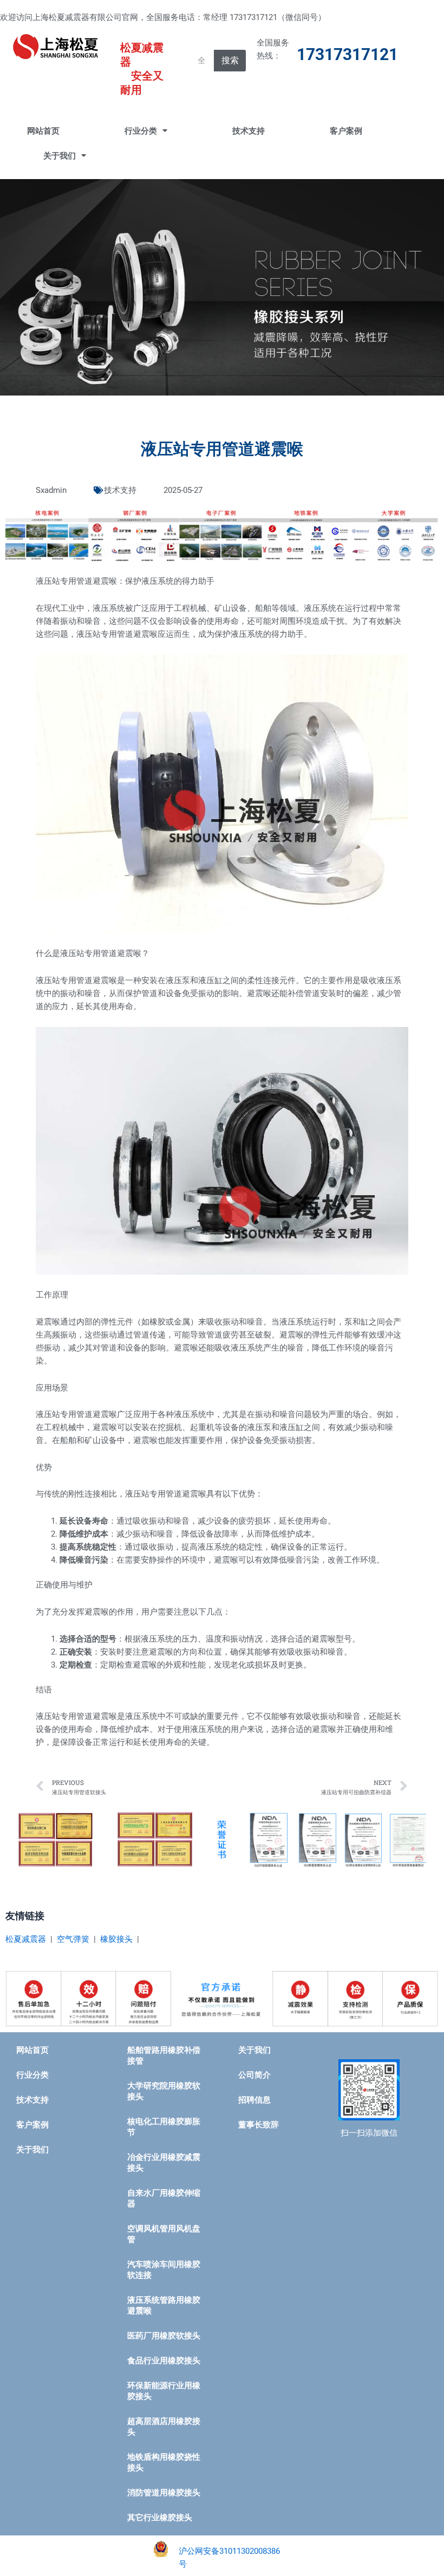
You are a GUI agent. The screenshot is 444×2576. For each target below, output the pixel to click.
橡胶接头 (116, 1939)
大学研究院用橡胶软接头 (164, 2091)
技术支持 (249, 131)
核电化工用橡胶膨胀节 (164, 2127)
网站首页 (43, 131)
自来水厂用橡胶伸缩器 (164, 2198)
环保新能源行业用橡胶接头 (164, 2391)
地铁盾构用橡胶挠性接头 (164, 2462)
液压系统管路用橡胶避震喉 (164, 2305)
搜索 (230, 60)
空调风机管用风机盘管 (164, 2234)
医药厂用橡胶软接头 (164, 2336)
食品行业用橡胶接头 (164, 2361)
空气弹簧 (73, 1939)
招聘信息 (254, 2100)
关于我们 (60, 156)
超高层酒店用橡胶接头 (164, 2427)
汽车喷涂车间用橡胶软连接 (164, 2270)
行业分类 (141, 131)
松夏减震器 (26, 1939)
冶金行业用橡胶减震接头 (164, 2163)
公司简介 (254, 2075)
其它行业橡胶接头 (160, 2518)
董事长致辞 (259, 2125)
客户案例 (346, 131)
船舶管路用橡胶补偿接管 (164, 2055)
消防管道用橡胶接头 (164, 2493)
